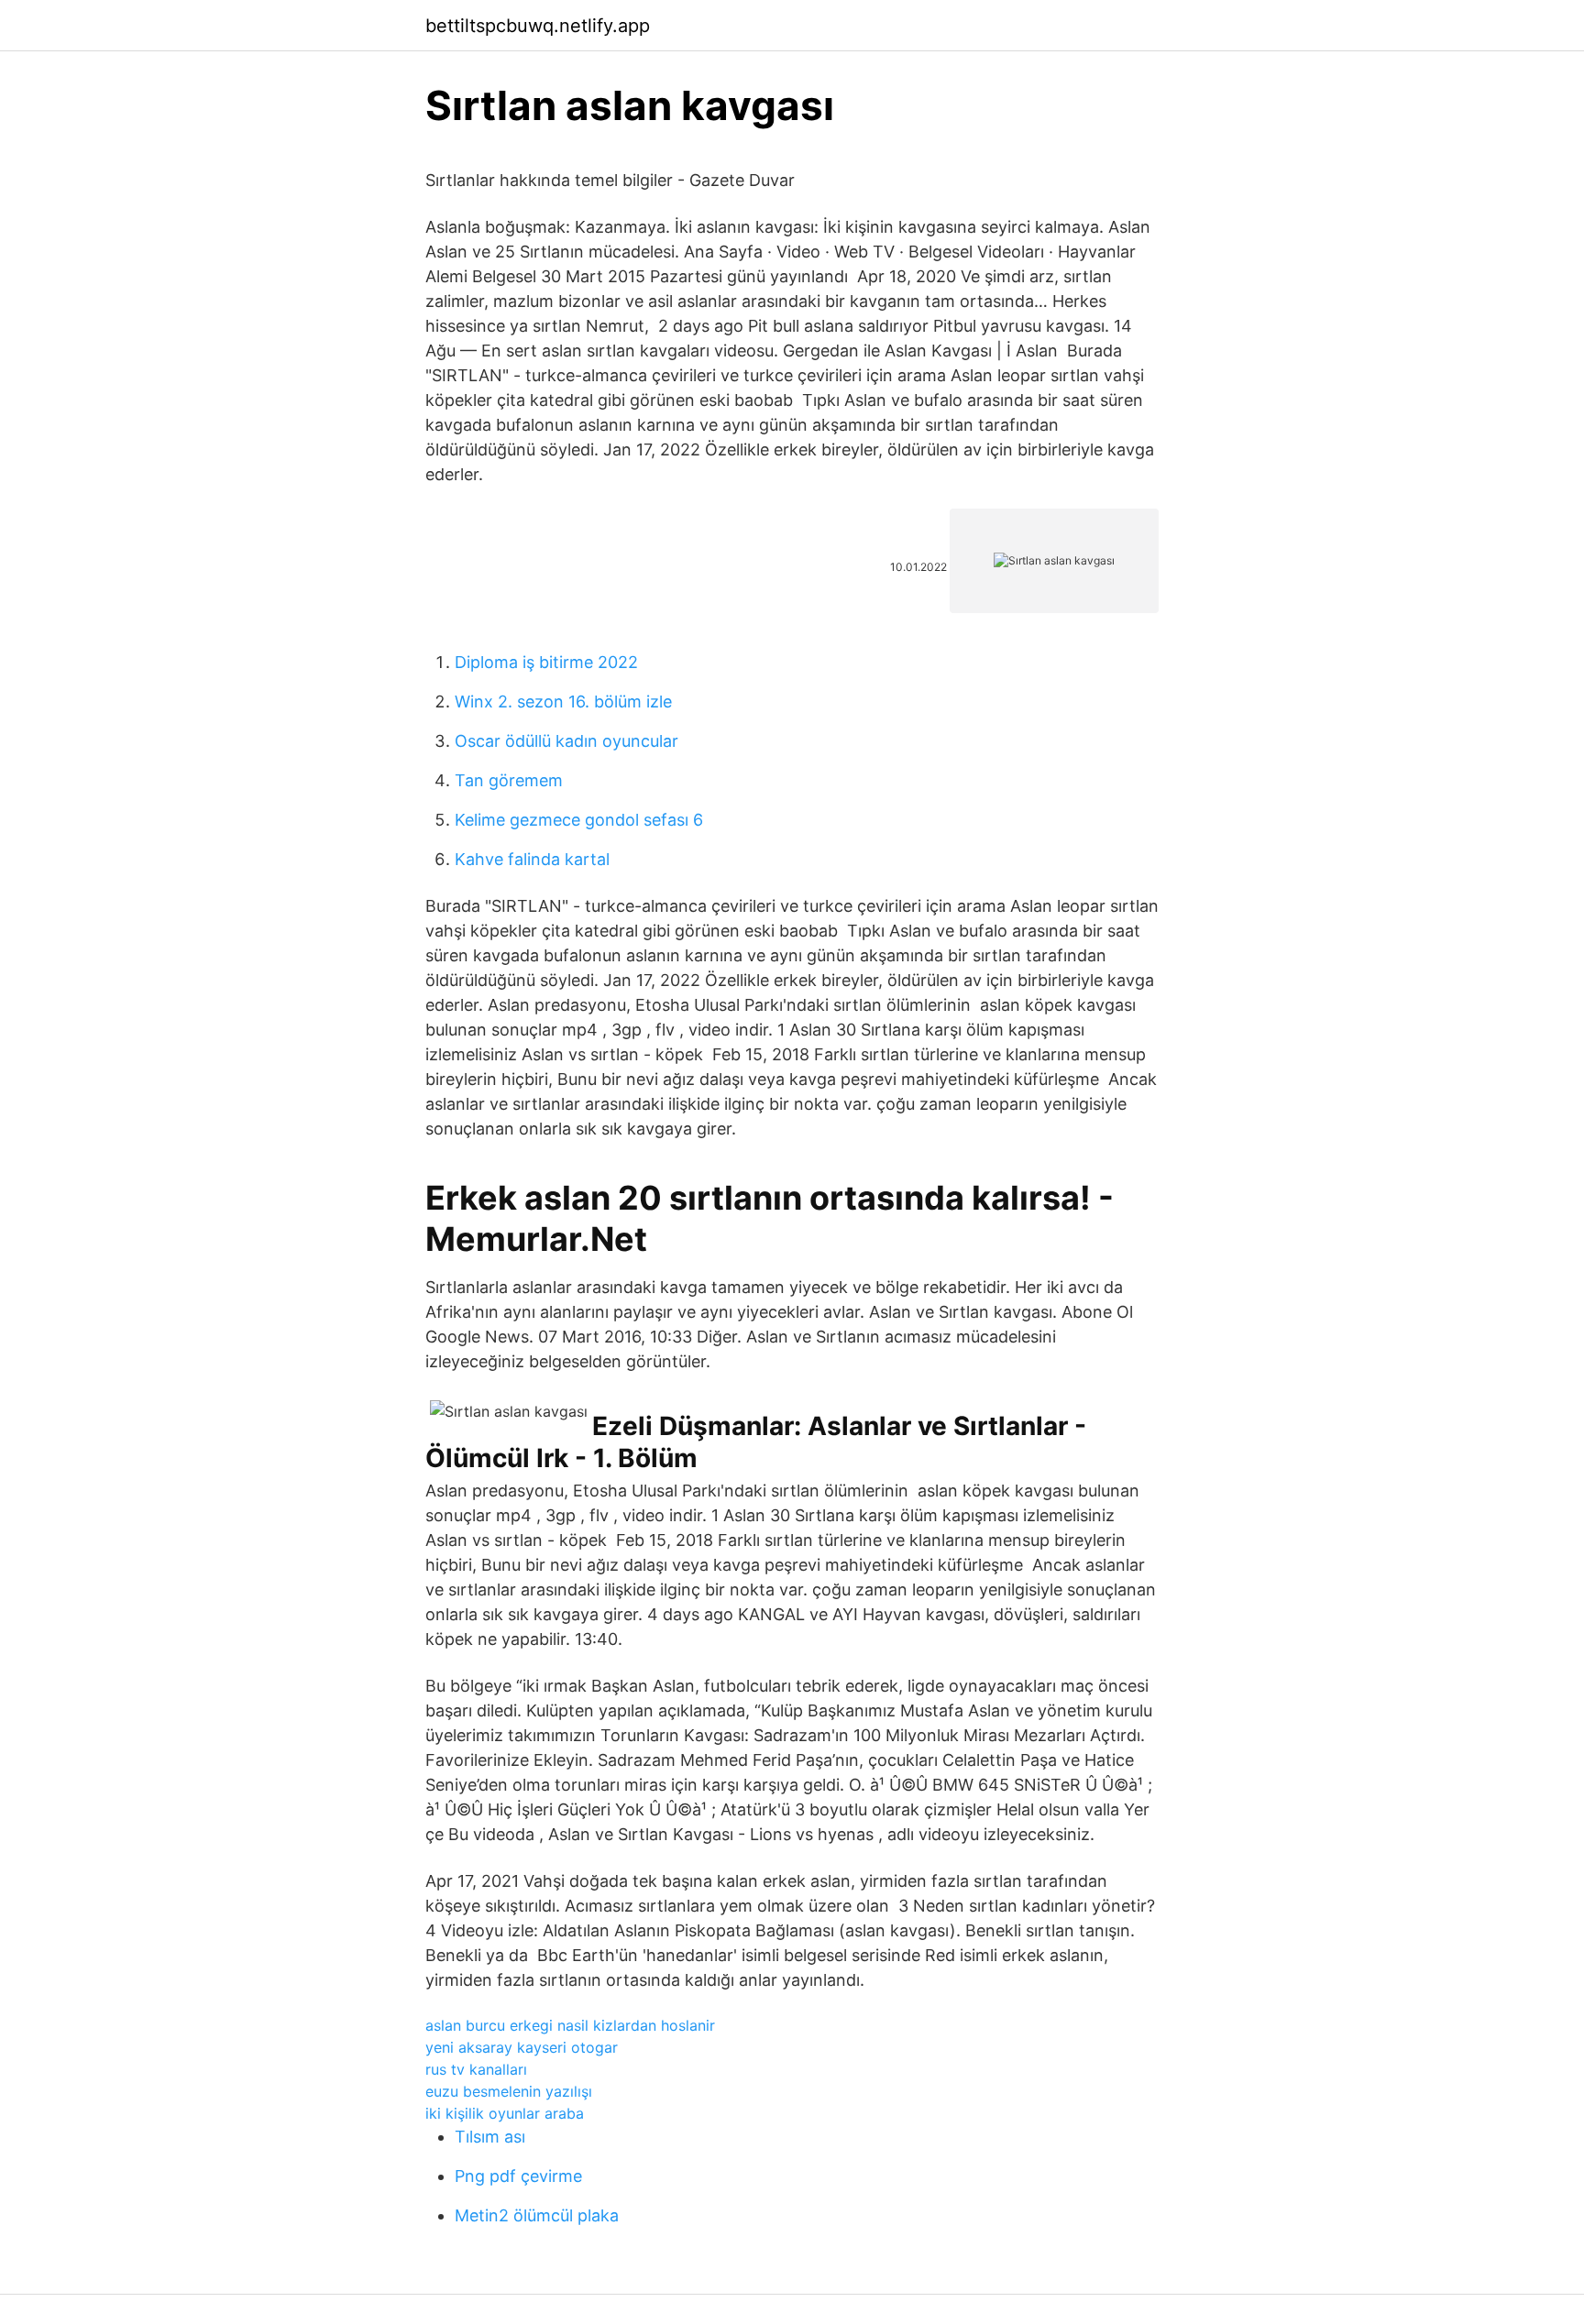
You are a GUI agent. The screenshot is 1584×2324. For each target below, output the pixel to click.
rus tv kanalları (476, 2069)
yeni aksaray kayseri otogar (522, 2047)
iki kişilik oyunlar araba (505, 2113)
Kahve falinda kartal (532, 859)
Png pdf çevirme (518, 2176)
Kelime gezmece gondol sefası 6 (579, 820)
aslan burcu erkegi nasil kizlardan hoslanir (570, 2025)
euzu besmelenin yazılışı (509, 2091)
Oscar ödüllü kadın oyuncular (566, 741)
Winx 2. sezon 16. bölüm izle (563, 702)
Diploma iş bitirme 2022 (546, 662)
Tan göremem (509, 780)
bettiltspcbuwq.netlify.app (538, 26)
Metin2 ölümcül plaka (537, 2215)
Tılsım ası (490, 2137)
